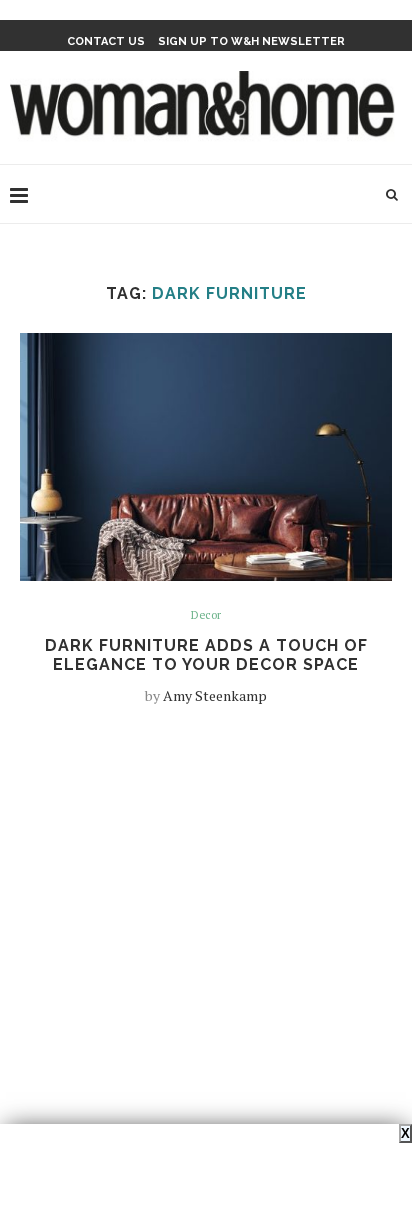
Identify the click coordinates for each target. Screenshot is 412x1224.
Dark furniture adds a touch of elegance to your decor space (206, 655)
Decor (206, 615)
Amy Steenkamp (215, 695)
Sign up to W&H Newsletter (251, 41)
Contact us (106, 41)
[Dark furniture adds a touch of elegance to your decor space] (206, 457)
